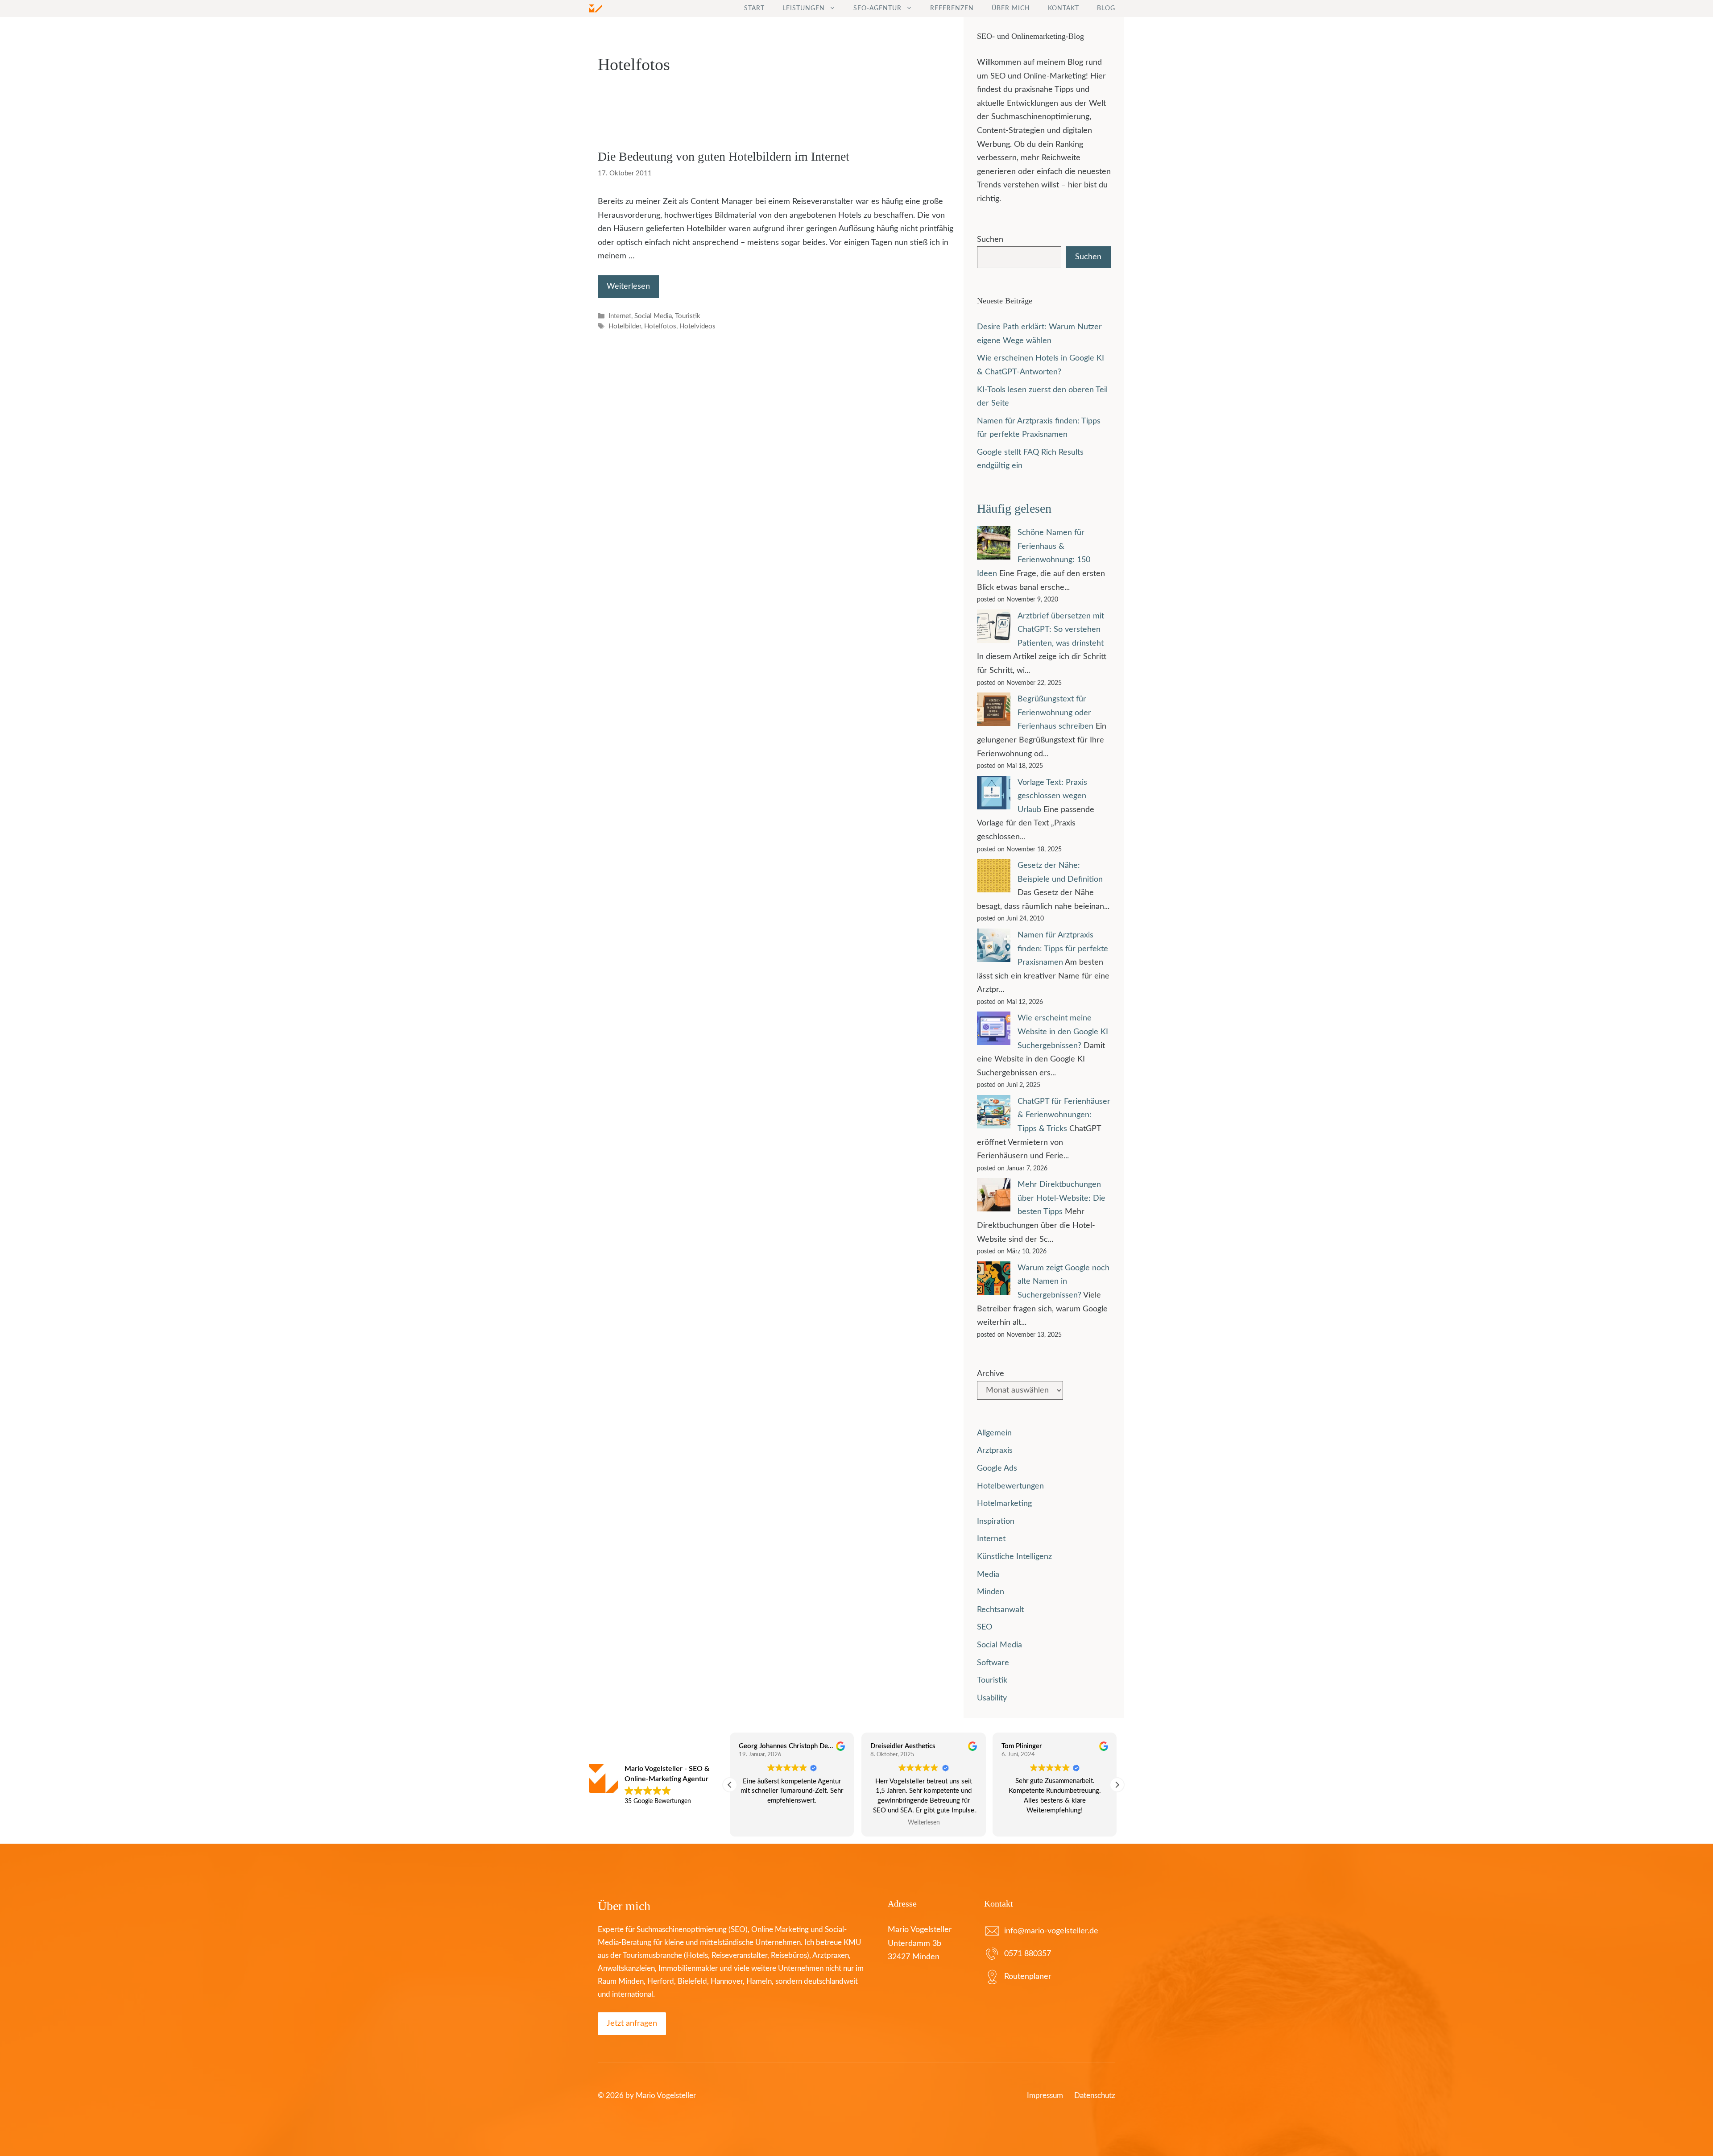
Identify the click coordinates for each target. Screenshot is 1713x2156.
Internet (620, 316)
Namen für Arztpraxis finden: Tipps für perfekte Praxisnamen (1063, 949)
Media (988, 1575)
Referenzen (952, 8)
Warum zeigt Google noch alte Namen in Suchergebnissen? (1063, 1282)
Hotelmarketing (1004, 1504)
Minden (991, 1592)
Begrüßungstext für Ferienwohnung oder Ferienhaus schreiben (1055, 713)
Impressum (1045, 2096)
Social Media (653, 316)
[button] (1117, 1785)
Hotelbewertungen (1010, 1486)
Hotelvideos (697, 327)
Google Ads (997, 1468)
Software (993, 1663)
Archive (991, 1374)
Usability (992, 1698)
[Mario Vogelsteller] (596, 8)
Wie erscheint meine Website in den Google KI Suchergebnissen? (1063, 1032)
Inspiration (996, 1522)
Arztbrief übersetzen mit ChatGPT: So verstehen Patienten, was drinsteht (1061, 630)
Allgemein (994, 1433)
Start (754, 8)
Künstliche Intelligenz (1014, 1557)
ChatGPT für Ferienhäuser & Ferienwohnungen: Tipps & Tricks (1064, 1115)
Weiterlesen (628, 286)
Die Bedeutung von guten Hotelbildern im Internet (724, 156)
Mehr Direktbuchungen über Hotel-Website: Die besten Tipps (1061, 1198)
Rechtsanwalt (1000, 1610)
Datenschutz (1095, 2096)
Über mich (1011, 8)
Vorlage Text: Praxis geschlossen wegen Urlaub (1052, 796)
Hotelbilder (625, 327)
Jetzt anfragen (632, 2023)
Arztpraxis (995, 1451)
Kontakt (1063, 8)
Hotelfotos (660, 327)
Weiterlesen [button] (923, 1823)
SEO (985, 1627)
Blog (1106, 8)
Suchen (990, 240)
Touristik (688, 316)
